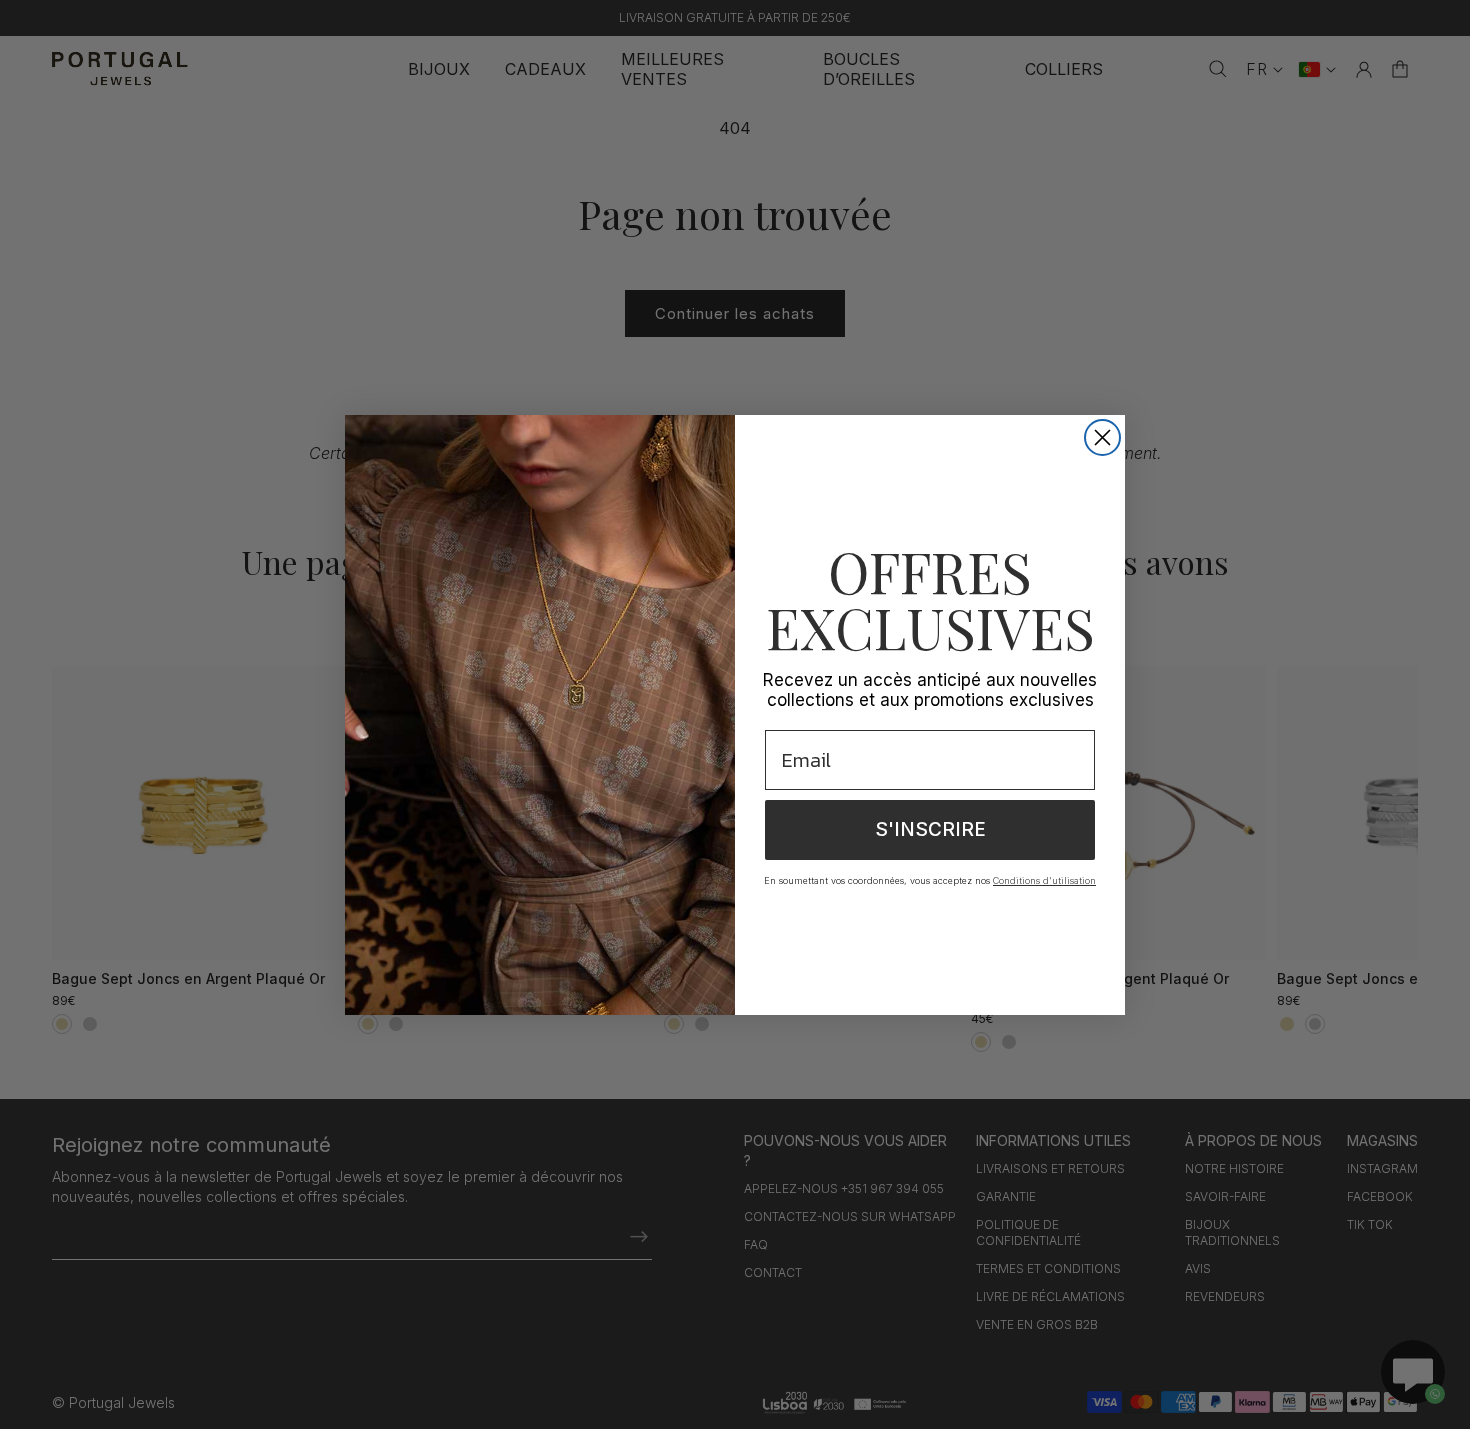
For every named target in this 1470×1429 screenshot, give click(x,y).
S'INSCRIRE (930, 829)
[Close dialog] (1102, 437)
